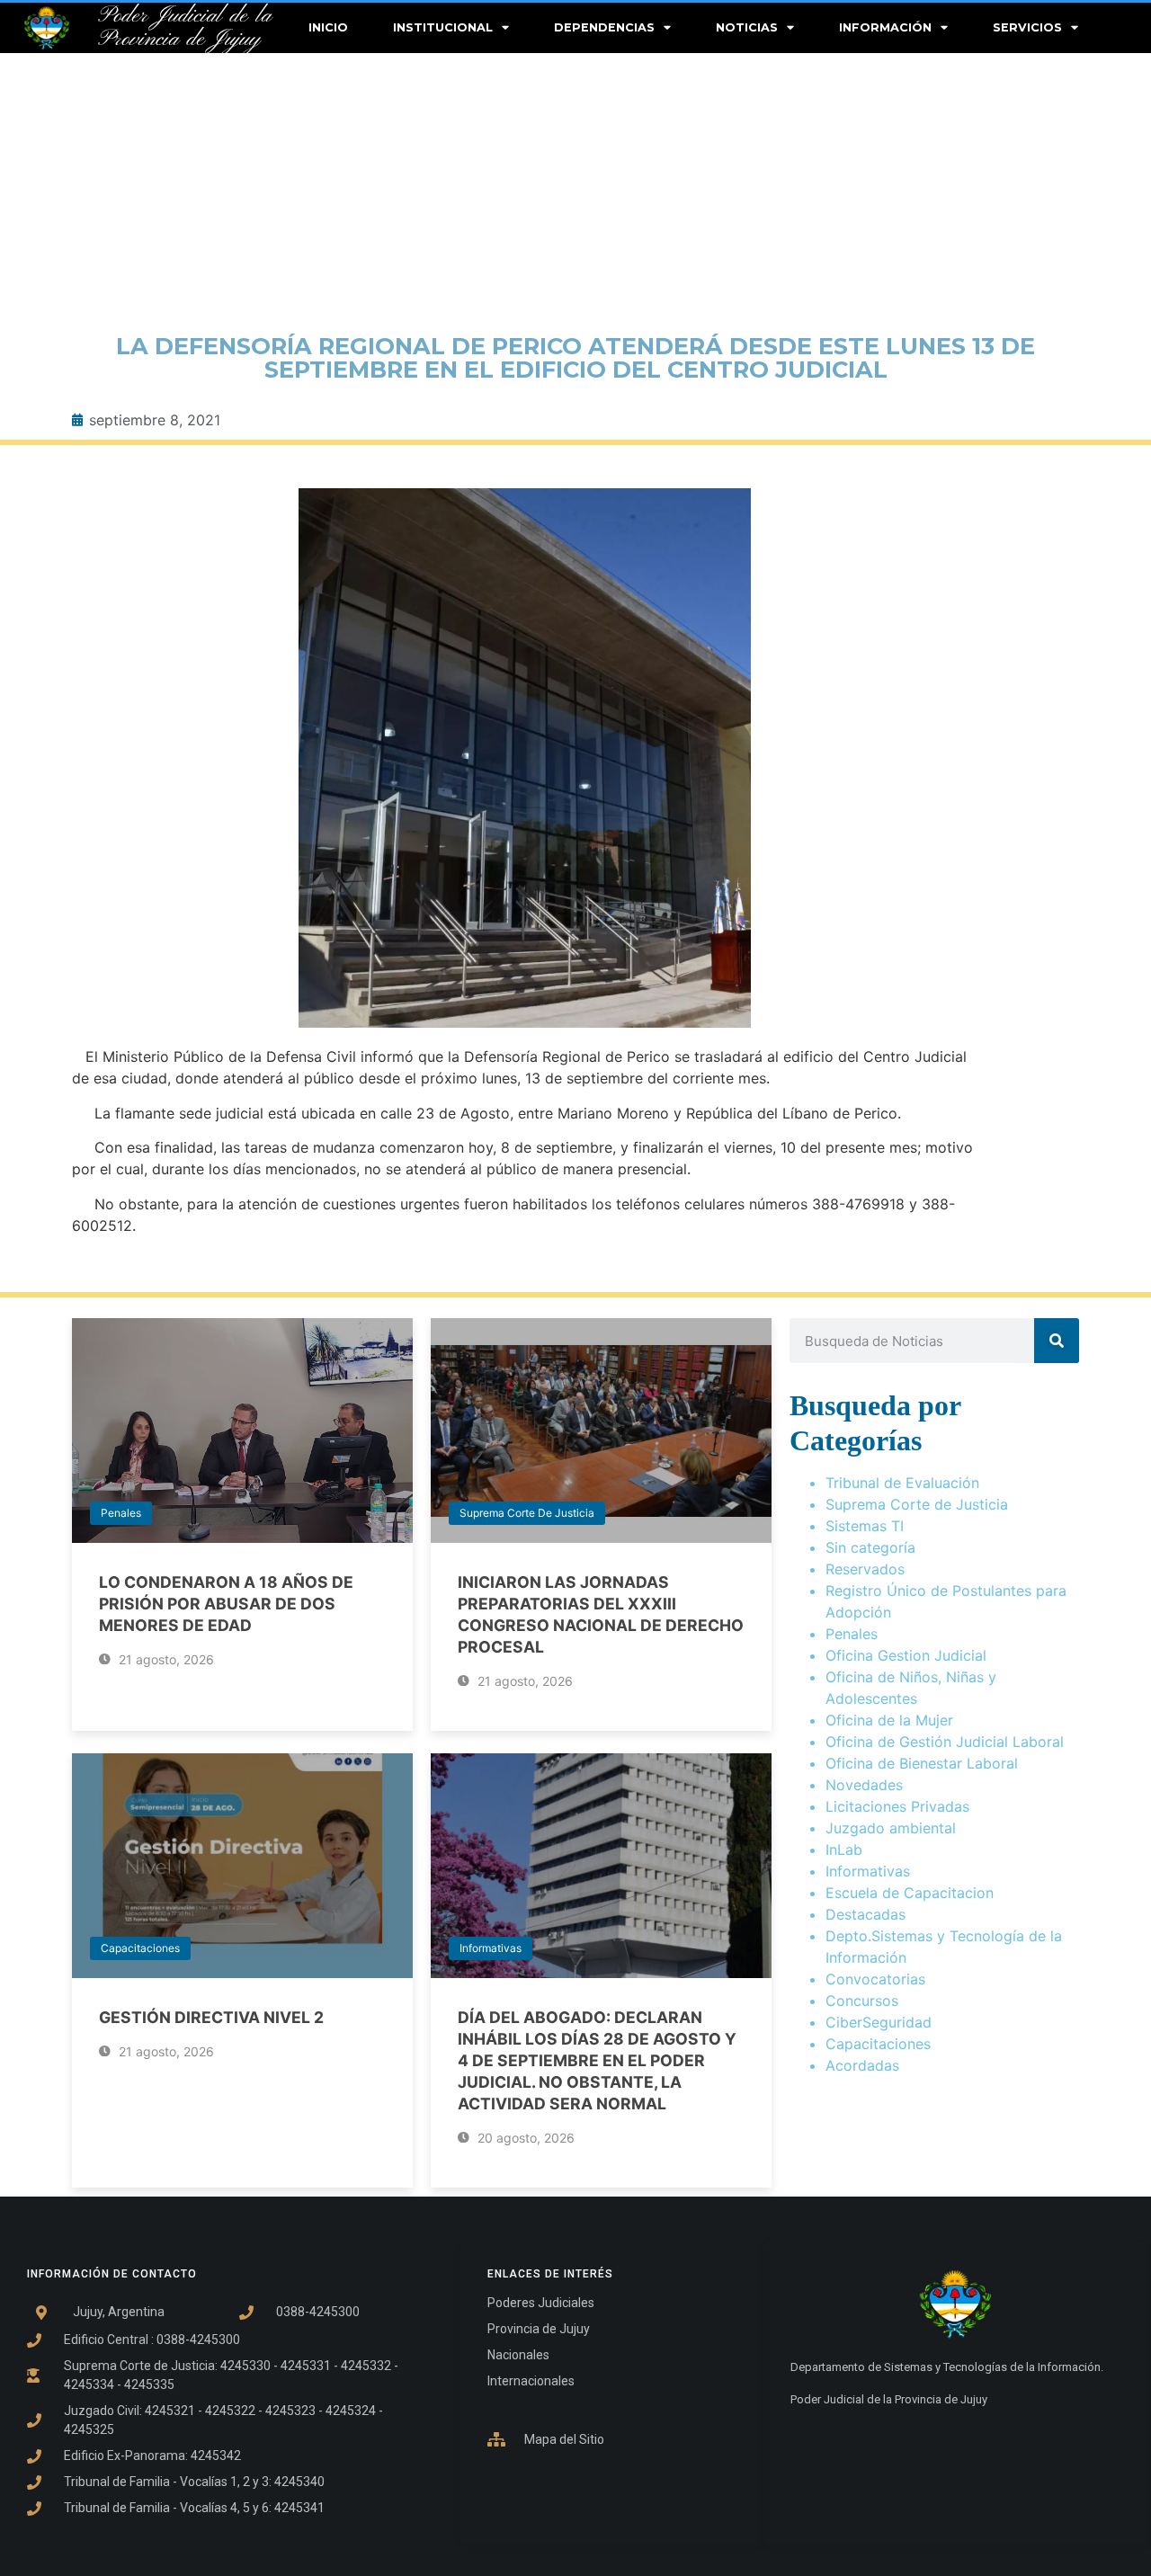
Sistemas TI (865, 1526)
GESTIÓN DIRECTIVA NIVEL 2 (211, 2017)
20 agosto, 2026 (524, 2138)
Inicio (328, 27)
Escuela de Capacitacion (910, 1893)
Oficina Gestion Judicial (906, 1655)
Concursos (862, 2001)
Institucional (443, 27)
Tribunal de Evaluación (902, 1483)
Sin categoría (870, 1547)
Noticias (747, 27)
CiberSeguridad (879, 2022)
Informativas (491, 1948)
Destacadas (865, 1914)
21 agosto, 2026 (165, 1659)
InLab (844, 1850)
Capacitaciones (140, 1948)
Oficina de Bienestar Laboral (922, 1763)
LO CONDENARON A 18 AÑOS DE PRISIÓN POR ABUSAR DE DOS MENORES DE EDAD (226, 1604)
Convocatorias (875, 1979)
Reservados (865, 1569)
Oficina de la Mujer (889, 1720)
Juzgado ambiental (891, 1828)
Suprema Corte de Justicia (527, 1513)
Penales (121, 1513)
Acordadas (862, 2065)
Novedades (864, 1785)
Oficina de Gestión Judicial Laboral (945, 1742)
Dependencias (604, 27)
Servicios (1027, 27)
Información (885, 27)
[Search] (1057, 1341)
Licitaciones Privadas (897, 1806)
